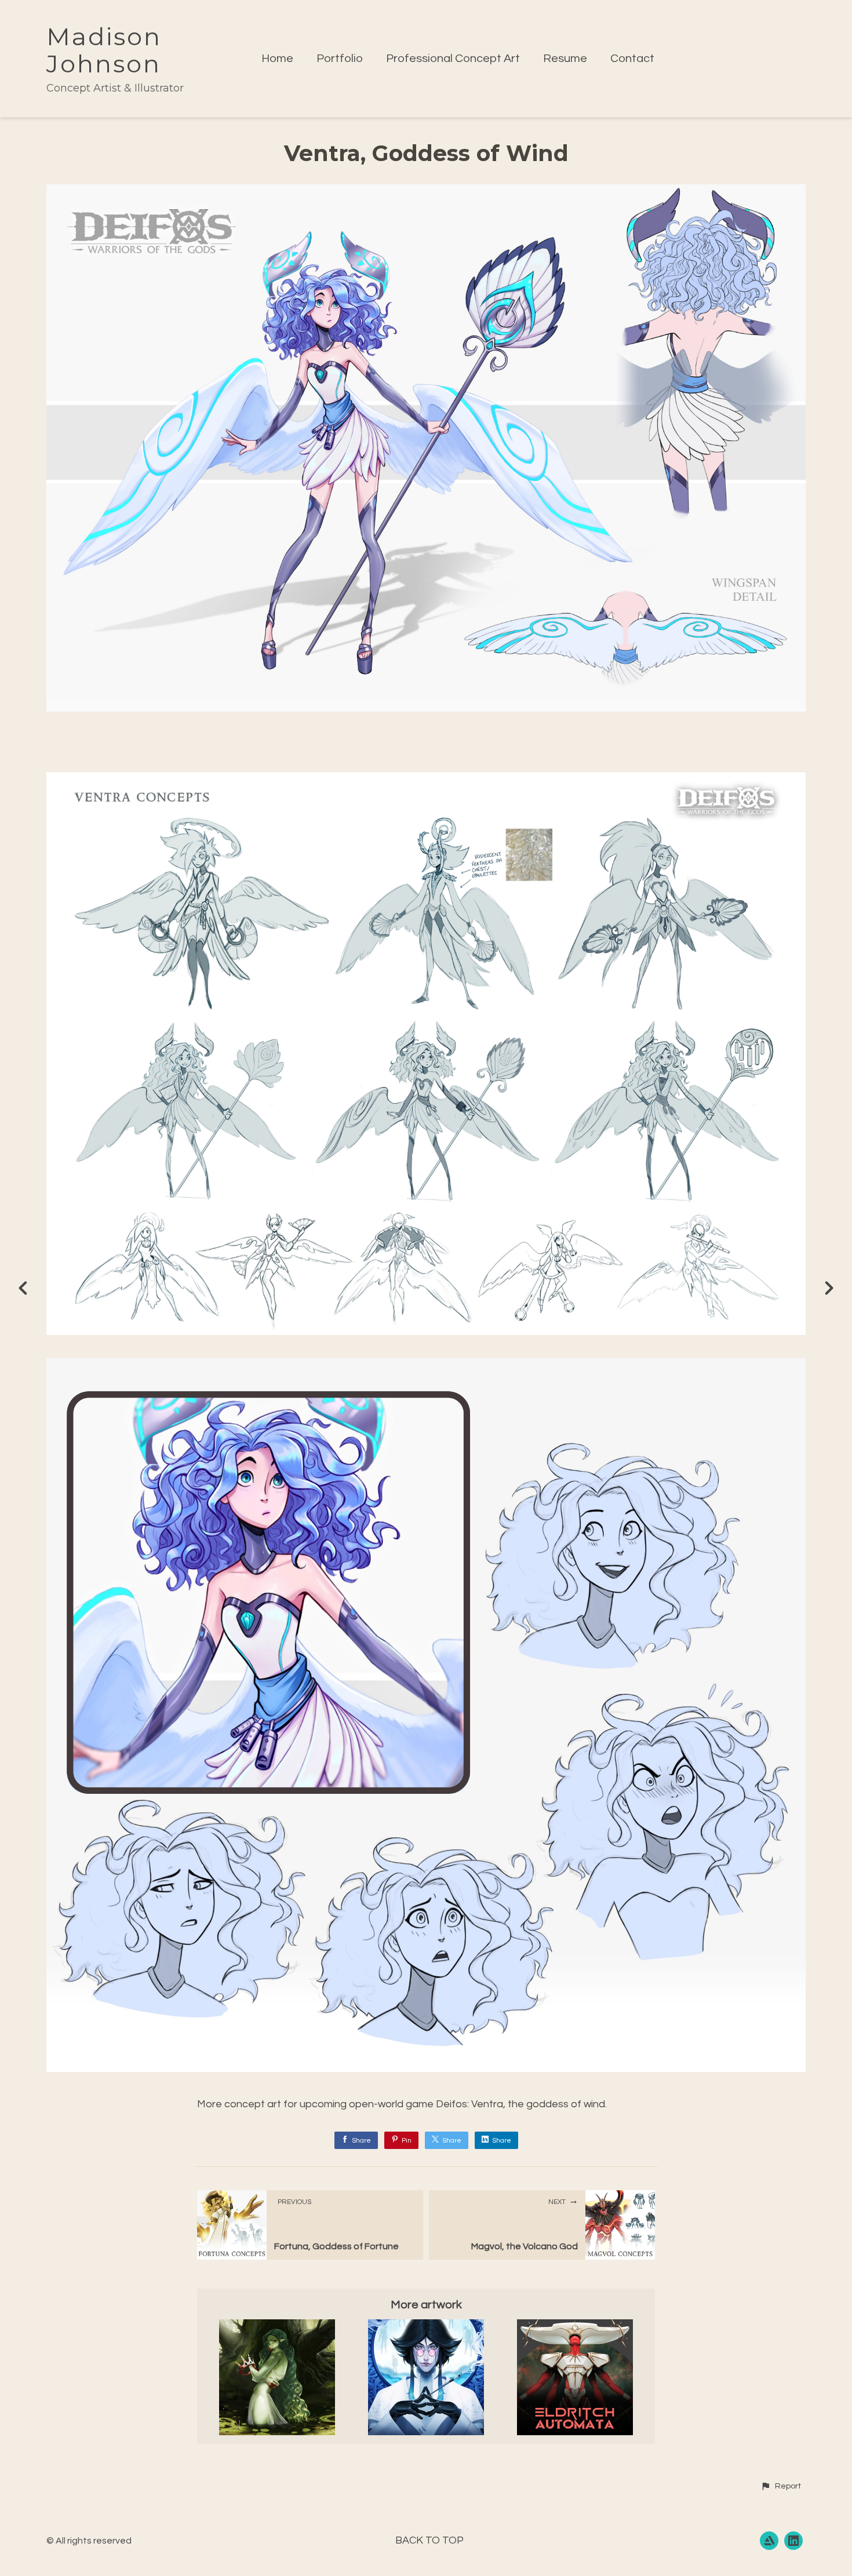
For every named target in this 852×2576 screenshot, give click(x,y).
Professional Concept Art (453, 59)
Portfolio (340, 59)
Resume (565, 59)
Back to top (429, 2540)
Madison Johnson (104, 50)
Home (277, 59)
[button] (781, 2486)
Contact (632, 59)
